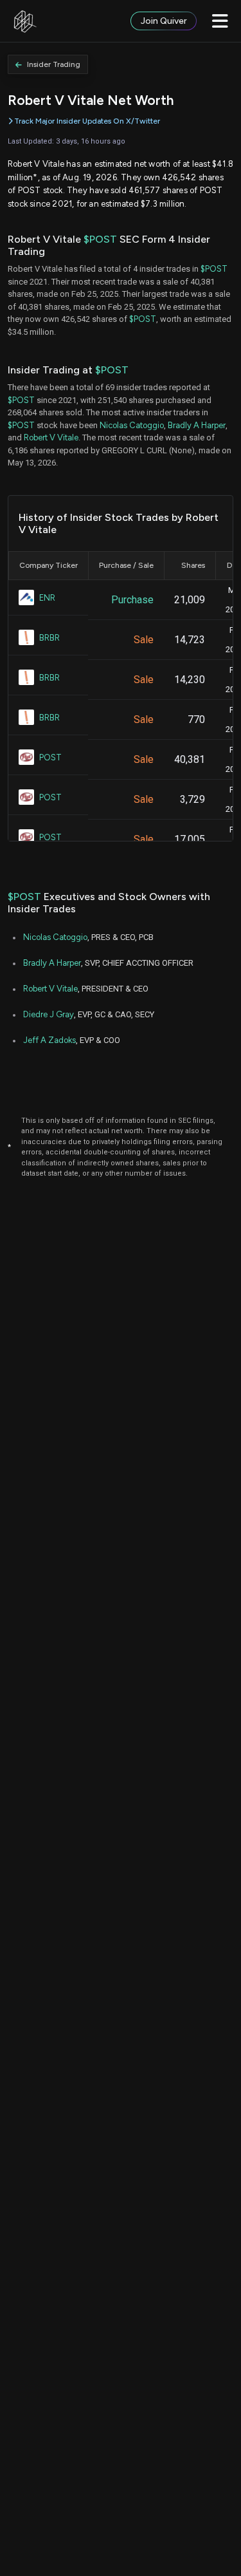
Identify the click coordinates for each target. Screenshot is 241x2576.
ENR (47, 598)
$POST (100, 239)
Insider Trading (54, 64)
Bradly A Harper (197, 425)
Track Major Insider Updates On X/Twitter (87, 121)
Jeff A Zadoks (49, 1040)
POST (50, 757)
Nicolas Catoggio (132, 425)
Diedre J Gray (49, 1014)
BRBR (49, 638)
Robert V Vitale (51, 437)
